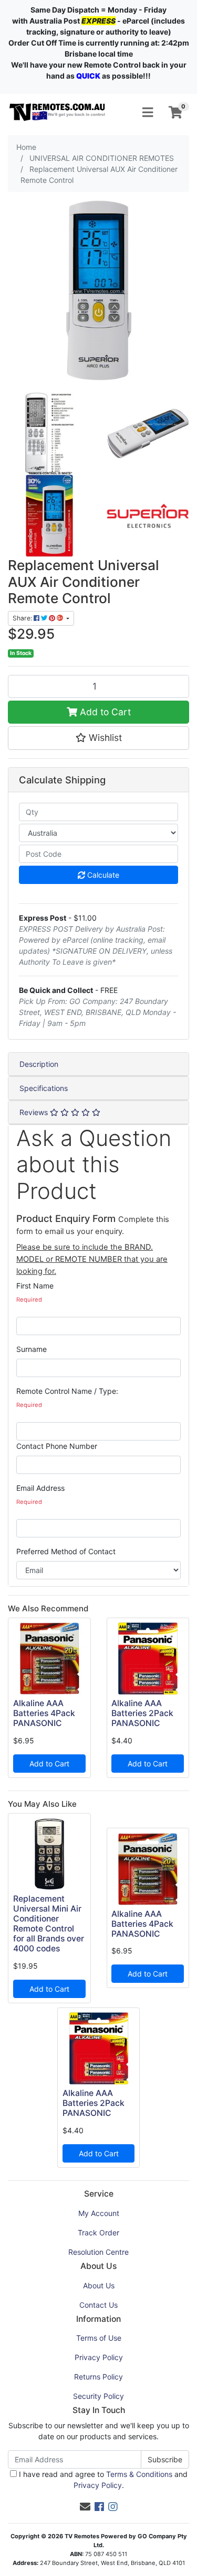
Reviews (35, 1112)
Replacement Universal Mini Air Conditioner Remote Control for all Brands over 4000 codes (49, 1923)
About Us (99, 2285)
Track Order (98, 2233)
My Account (99, 2213)
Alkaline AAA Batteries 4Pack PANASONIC (44, 1713)
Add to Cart (104, 712)
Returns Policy (98, 2377)
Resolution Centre (98, 2252)
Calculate (102, 875)
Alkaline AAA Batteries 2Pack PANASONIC (142, 1713)
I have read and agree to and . (102, 2480)
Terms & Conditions (139, 2474)
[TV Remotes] (58, 111)
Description (39, 1064)
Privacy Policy (99, 2357)
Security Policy (98, 2396)
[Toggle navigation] (148, 113)
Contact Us (98, 2305)
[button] (98, 738)
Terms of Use (99, 2338)
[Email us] (85, 2507)
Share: (23, 618)
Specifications (44, 1088)
